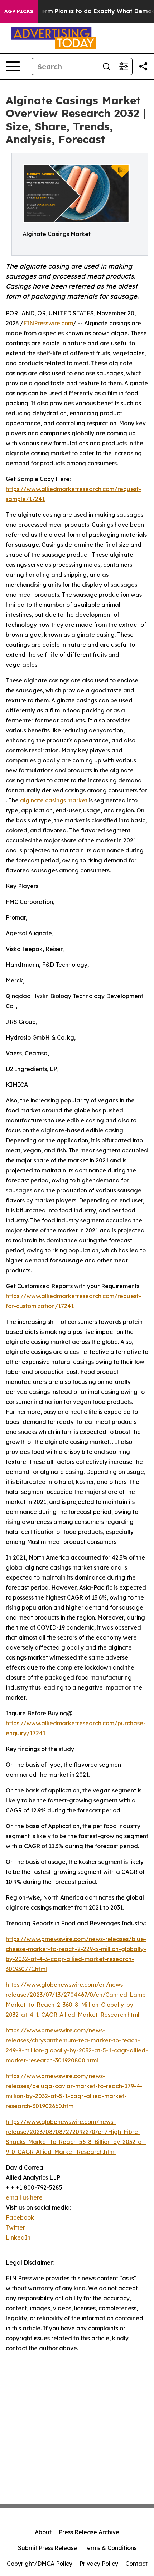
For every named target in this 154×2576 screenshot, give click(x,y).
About (43, 2532)
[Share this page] (143, 66)
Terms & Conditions (110, 2548)
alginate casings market (54, 800)
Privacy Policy (99, 2564)
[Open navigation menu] (13, 66)
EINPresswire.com (48, 323)
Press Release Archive (89, 2532)
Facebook (20, 2217)
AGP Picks (19, 11)
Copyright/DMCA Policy (40, 2564)
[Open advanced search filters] (124, 66)
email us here (24, 2197)
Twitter (15, 2227)
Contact (136, 2564)
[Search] (106, 66)
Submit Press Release (47, 2548)
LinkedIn (18, 2237)
